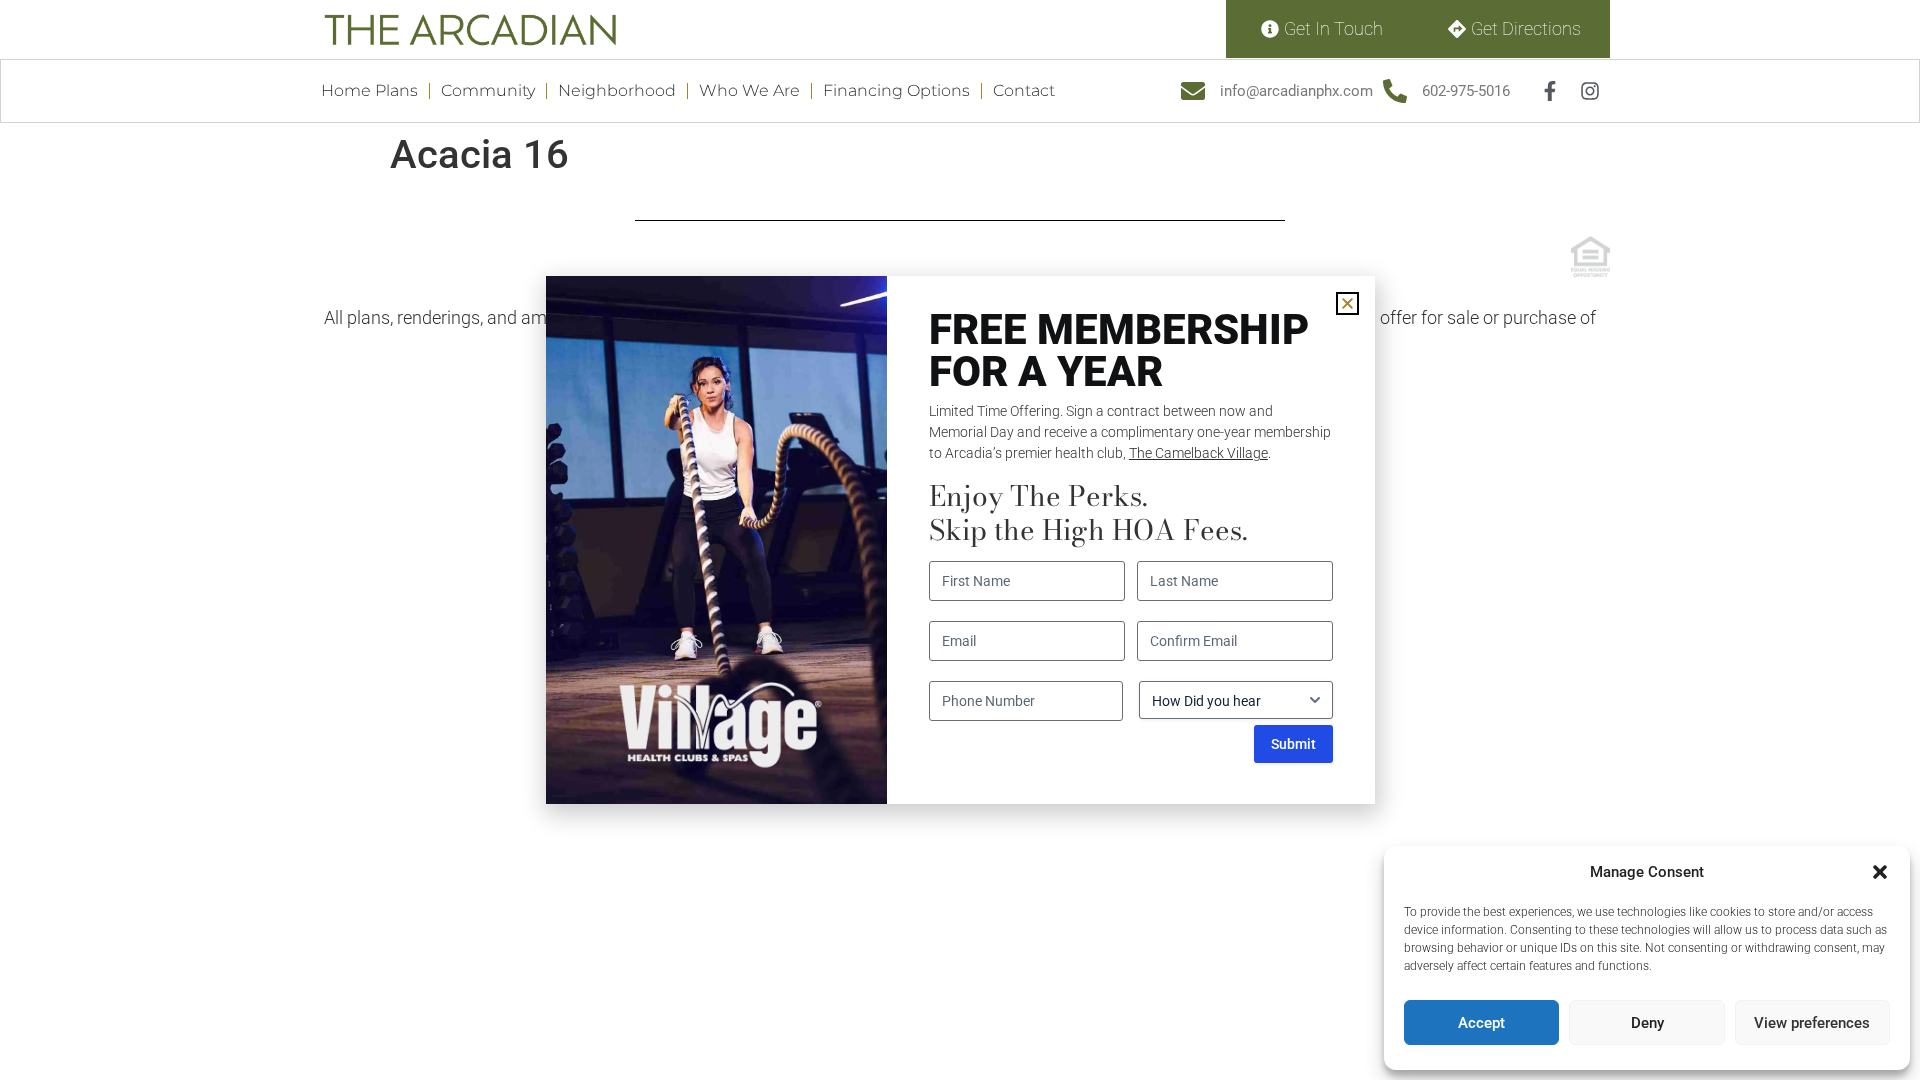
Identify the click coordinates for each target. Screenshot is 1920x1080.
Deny (1647, 1023)
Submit (1293, 744)
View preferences (1812, 1023)
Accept (1481, 1023)
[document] (960, 540)
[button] (1880, 872)
